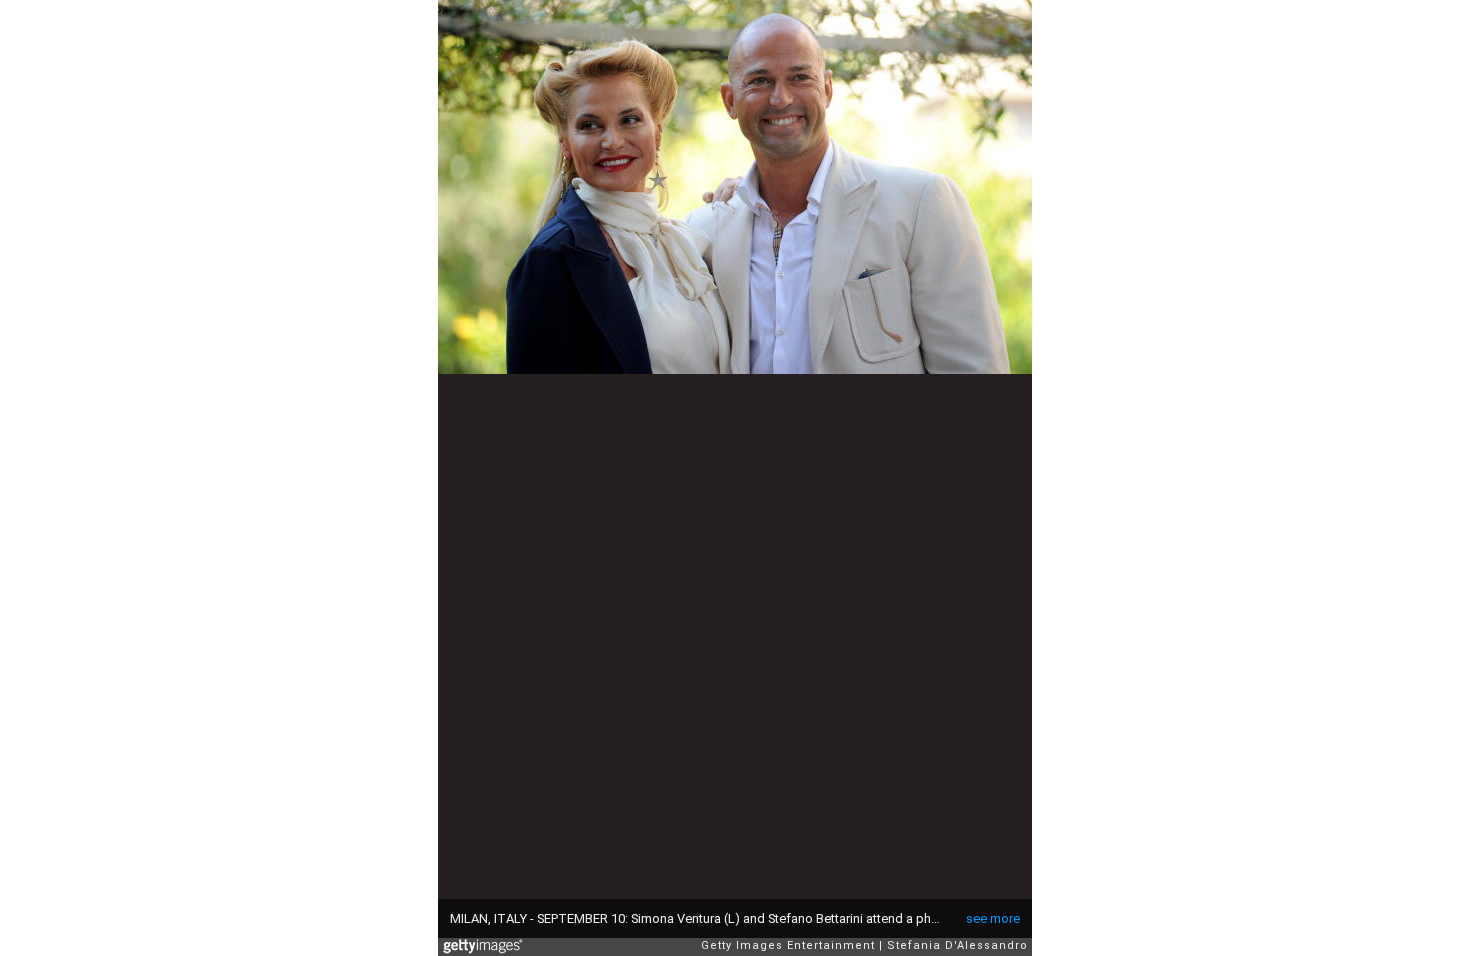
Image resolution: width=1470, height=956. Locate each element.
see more (993, 918)
